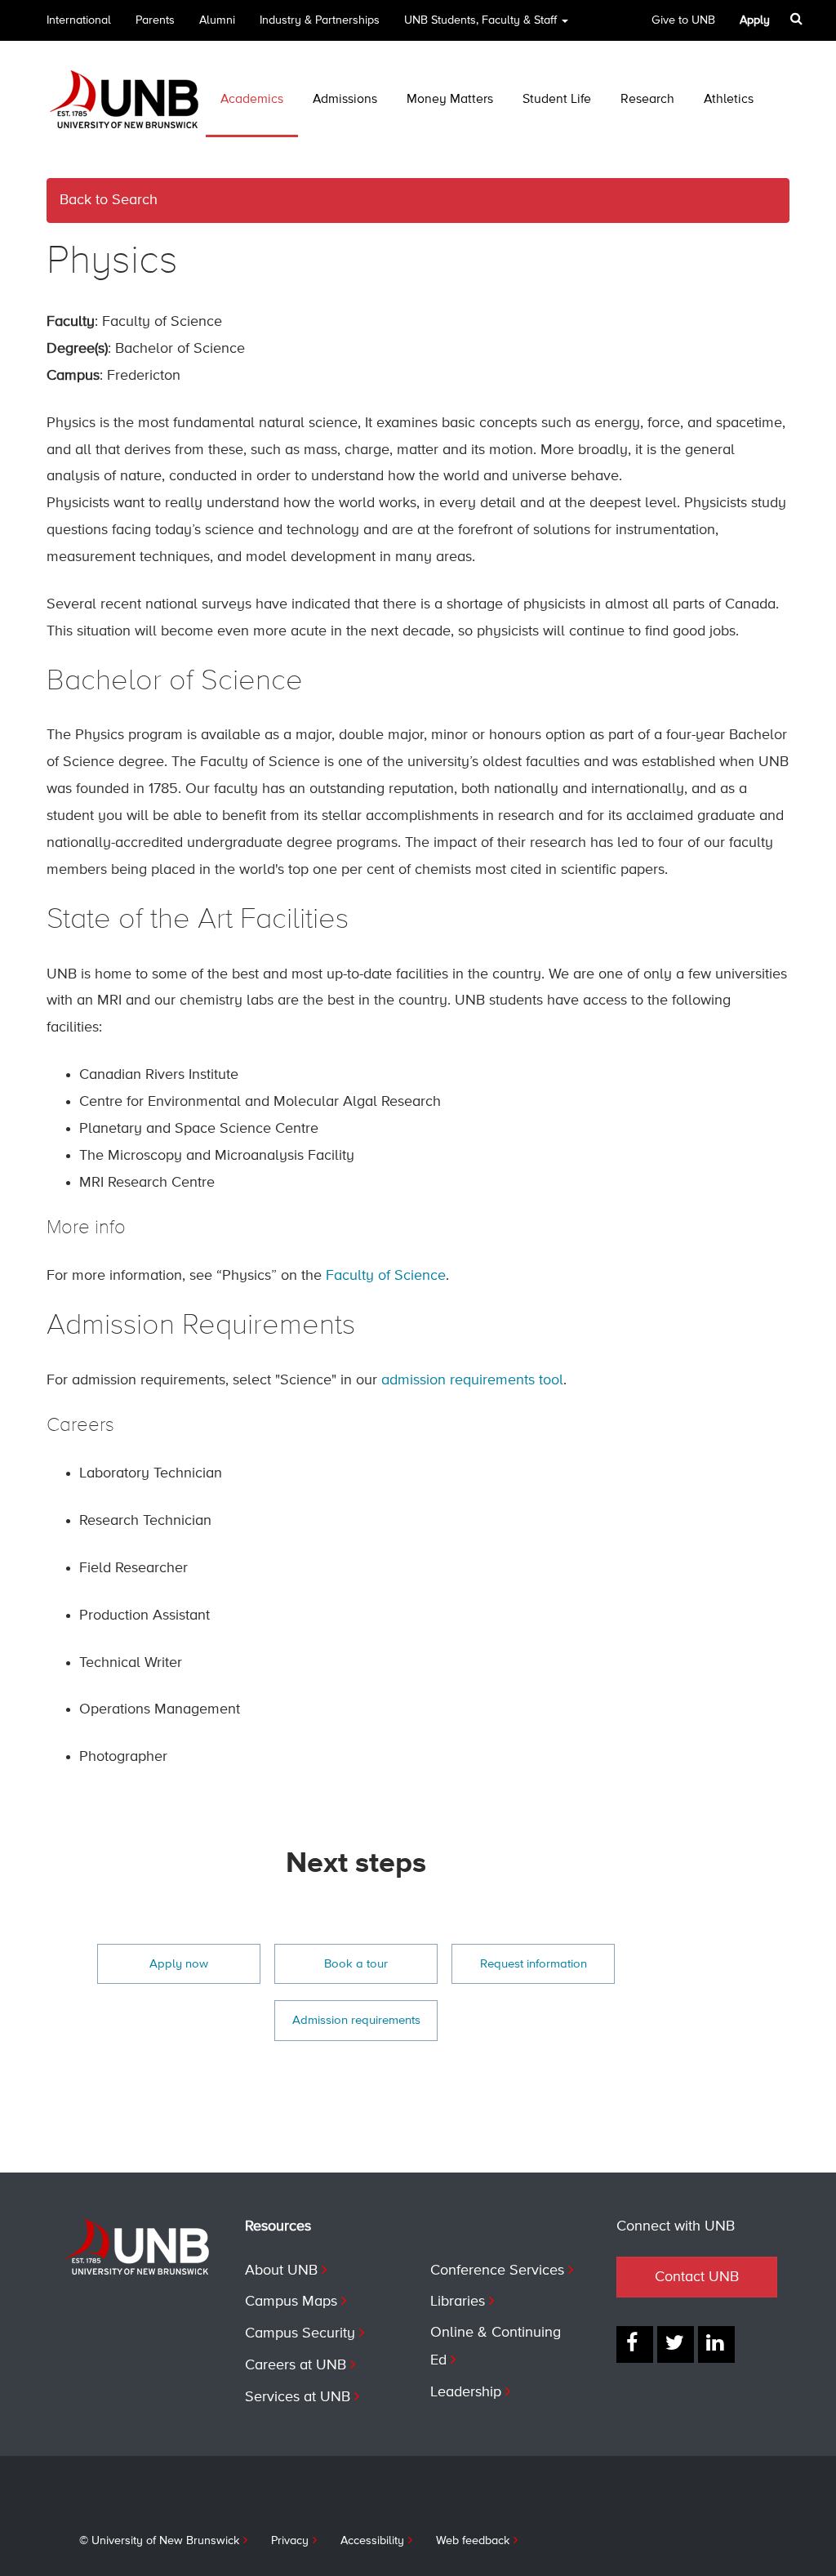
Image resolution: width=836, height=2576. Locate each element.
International (79, 20)
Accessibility (372, 2541)
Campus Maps (291, 2302)
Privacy (290, 2541)
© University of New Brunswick (159, 2541)
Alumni (217, 20)
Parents (155, 20)
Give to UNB (683, 20)
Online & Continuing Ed (496, 2346)
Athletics (729, 100)
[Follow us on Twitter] (676, 2344)
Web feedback (473, 2541)
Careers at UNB (296, 2365)
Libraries (458, 2302)
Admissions (345, 100)
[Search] (798, 19)
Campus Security (300, 2333)
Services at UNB (298, 2397)
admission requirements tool (472, 1380)
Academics (252, 100)
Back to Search (109, 200)
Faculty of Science (386, 1276)
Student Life (557, 100)
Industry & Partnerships (320, 20)
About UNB (281, 2271)
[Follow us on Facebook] (635, 2344)
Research (647, 100)
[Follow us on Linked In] (716, 2344)
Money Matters (450, 100)
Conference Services (497, 2271)
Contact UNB (697, 2277)
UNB (480, 20)
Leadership (466, 2392)
